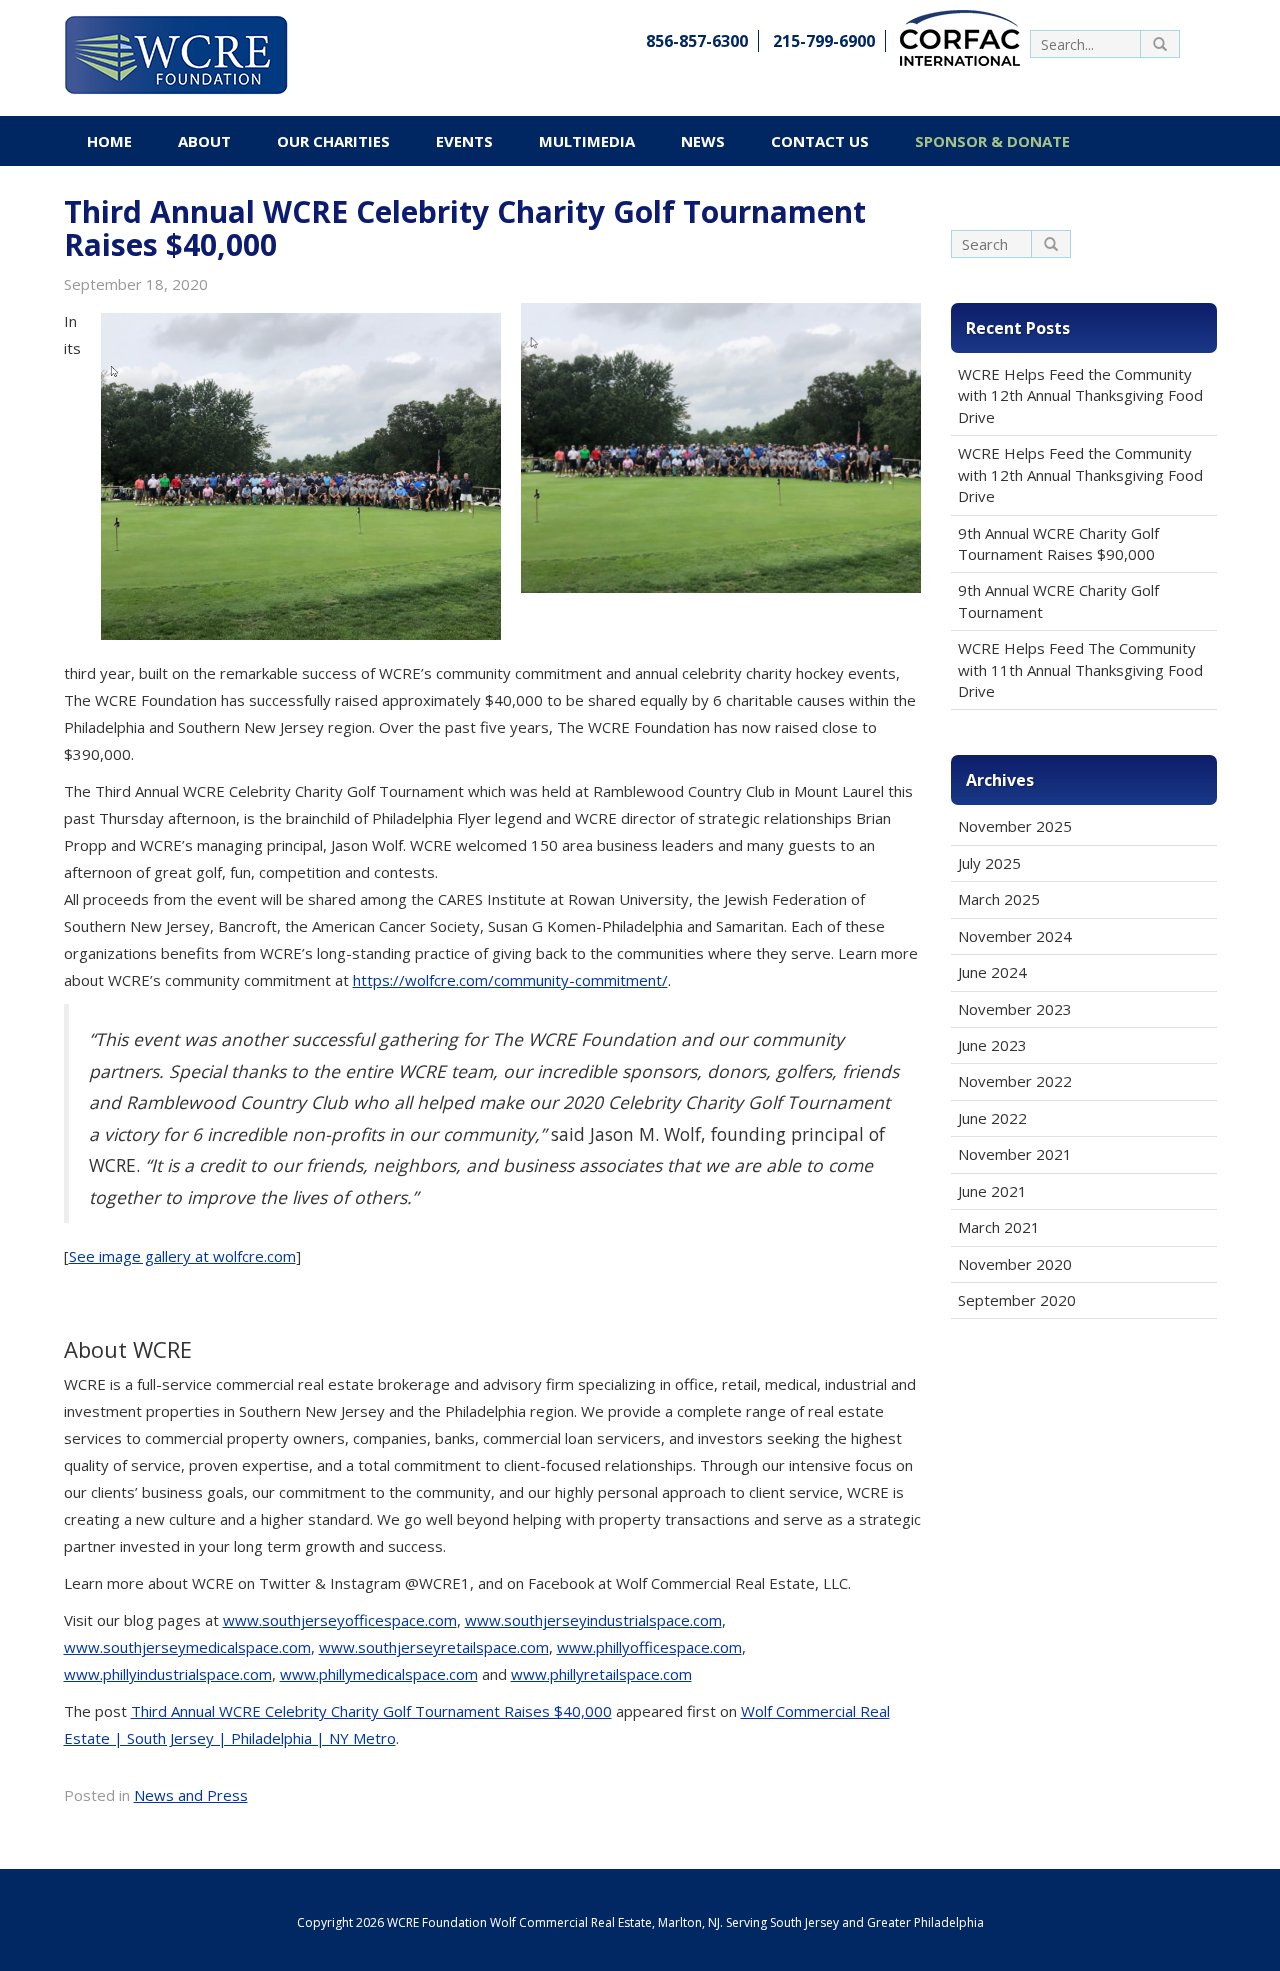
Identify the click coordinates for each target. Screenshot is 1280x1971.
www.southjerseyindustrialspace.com (593, 1620)
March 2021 (999, 1227)
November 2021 (1015, 1154)
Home (109, 141)
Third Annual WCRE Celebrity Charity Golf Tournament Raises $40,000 (371, 1711)
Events (464, 141)
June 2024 (992, 972)
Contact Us (820, 141)
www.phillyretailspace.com (601, 1674)
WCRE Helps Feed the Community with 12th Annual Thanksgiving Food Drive (1080, 395)
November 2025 (1015, 826)
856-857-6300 (697, 41)
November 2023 (1015, 1009)
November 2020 (1015, 1264)
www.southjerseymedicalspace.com (187, 1647)
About (204, 141)
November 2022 (1015, 1081)
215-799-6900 (824, 41)
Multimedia (587, 141)
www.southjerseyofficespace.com (340, 1620)
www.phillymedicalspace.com (379, 1674)
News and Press (191, 1795)
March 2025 (999, 899)
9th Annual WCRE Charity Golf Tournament (1058, 600)
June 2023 (992, 1045)
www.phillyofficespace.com (649, 1647)
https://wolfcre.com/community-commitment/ (510, 980)
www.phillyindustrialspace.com (168, 1674)
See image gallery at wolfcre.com (182, 1256)
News (703, 141)
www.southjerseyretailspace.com (434, 1647)
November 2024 (1015, 936)
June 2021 (992, 1191)
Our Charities (333, 141)
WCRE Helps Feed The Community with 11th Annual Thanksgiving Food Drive (1080, 669)
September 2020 (1017, 1300)
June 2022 (992, 1118)
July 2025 (989, 863)
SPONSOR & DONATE (992, 141)
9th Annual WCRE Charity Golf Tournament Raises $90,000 (1058, 543)
